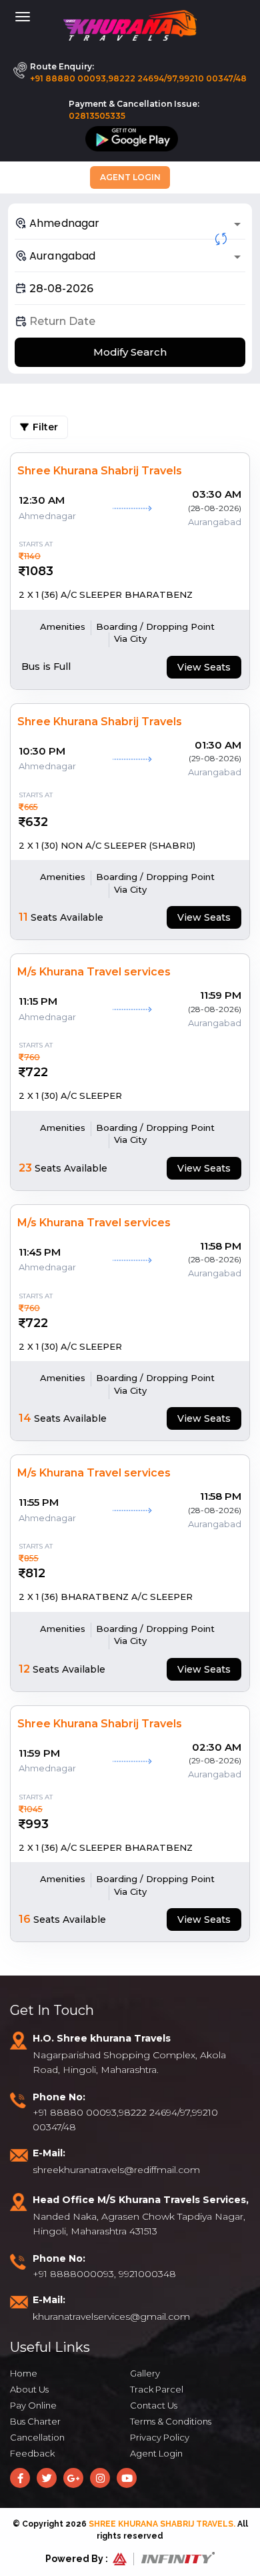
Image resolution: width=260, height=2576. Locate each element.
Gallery (145, 2373)
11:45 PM (40, 1252)
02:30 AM (217, 1747)
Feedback (32, 2453)
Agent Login (130, 177)
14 (25, 1418)
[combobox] (130, 223)
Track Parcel (157, 2389)
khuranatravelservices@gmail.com (111, 2316)
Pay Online (33, 2405)
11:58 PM (221, 1246)
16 (25, 1919)
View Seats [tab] (204, 667)
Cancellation (37, 2437)
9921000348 (147, 2274)
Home (24, 2373)
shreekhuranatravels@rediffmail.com (116, 2170)
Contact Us (154, 2405)
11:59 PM (221, 995)
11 (23, 917)
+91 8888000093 (73, 2274)
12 (24, 1669)
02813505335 (97, 116)
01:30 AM (218, 745)
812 (35, 1573)
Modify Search (130, 352)
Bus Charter (35, 2421)
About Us (29, 2389)
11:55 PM (39, 1502)
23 (25, 1168)
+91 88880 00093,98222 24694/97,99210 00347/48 (138, 78)
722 (37, 1072)
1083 (39, 571)
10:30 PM (42, 751)
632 (37, 822)
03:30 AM (217, 494)
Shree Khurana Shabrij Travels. (162, 2524)
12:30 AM (42, 500)
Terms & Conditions (171, 2421)
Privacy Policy (160, 2437)
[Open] (237, 224)
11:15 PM (38, 1001)
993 (37, 1824)
